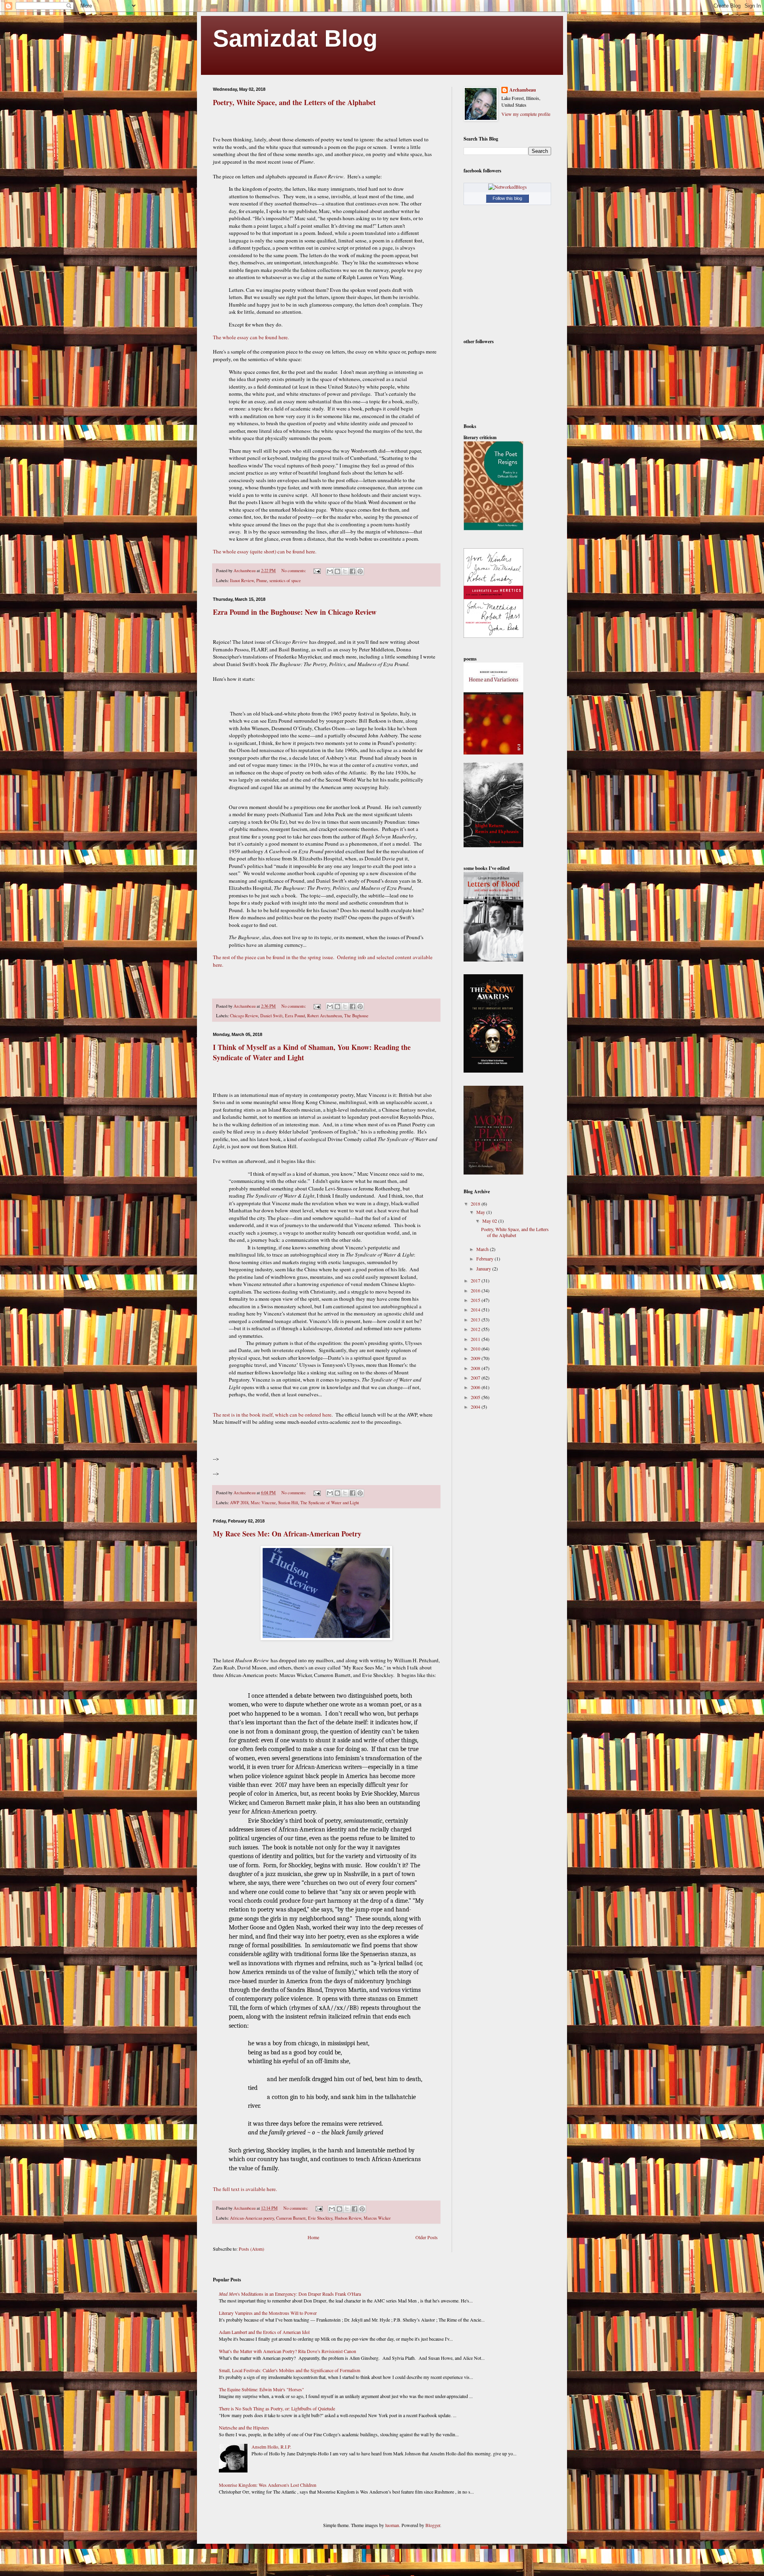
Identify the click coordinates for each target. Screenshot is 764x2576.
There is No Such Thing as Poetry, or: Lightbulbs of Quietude (277, 2408)
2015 (476, 1300)
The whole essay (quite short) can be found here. (265, 551)
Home (313, 2237)
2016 (476, 1290)
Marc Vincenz (263, 1503)
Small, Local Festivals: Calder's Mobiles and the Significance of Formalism (289, 2370)
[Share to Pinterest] (360, 571)
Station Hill (288, 1503)
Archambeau (523, 90)
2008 (476, 1368)
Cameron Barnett (291, 2218)
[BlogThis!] (337, 571)
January (484, 1268)
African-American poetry (252, 2218)
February (485, 1259)
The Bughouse (356, 1016)
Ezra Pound (295, 1016)
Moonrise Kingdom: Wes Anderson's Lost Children (268, 2485)
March (483, 1249)
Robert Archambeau (325, 1016)
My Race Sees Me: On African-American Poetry (287, 1534)
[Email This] (330, 571)
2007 (476, 1378)
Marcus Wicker (377, 2218)
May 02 (490, 1221)
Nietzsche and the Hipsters (244, 2427)
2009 (476, 1358)
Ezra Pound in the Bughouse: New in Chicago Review (295, 612)
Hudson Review (348, 2218)
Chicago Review (244, 1016)
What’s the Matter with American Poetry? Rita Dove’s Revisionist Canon (287, 2351)
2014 (476, 1309)
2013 (476, 1319)
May (481, 1212)
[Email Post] (317, 571)
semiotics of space (285, 580)
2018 (476, 1204)
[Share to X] (345, 571)
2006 (476, 1387)
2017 (476, 1280)
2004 (476, 1407)
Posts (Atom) (251, 2249)
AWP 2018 (239, 1503)
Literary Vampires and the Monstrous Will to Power (268, 2313)
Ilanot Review (242, 580)
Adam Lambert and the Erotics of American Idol (264, 2332)
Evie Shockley (320, 2218)
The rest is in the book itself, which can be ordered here (272, 1415)
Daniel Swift (271, 1016)
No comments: (294, 571)
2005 (476, 1397)
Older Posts (427, 2237)
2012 (476, 1329)
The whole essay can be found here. (251, 337)
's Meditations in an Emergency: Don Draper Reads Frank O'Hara (290, 2294)
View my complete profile (526, 114)
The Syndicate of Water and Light (330, 1503)
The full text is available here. (246, 2189)
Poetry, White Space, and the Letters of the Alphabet (294, 102)
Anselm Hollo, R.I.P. (271, 2447)
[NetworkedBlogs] (508, 187)
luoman (392, 2525)
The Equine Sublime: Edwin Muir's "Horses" (261, 2389)
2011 (476, 1339)
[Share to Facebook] (353, 571)
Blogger (433, 2525)
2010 (476, 1349)
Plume (262, 580)
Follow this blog (507, 198)
